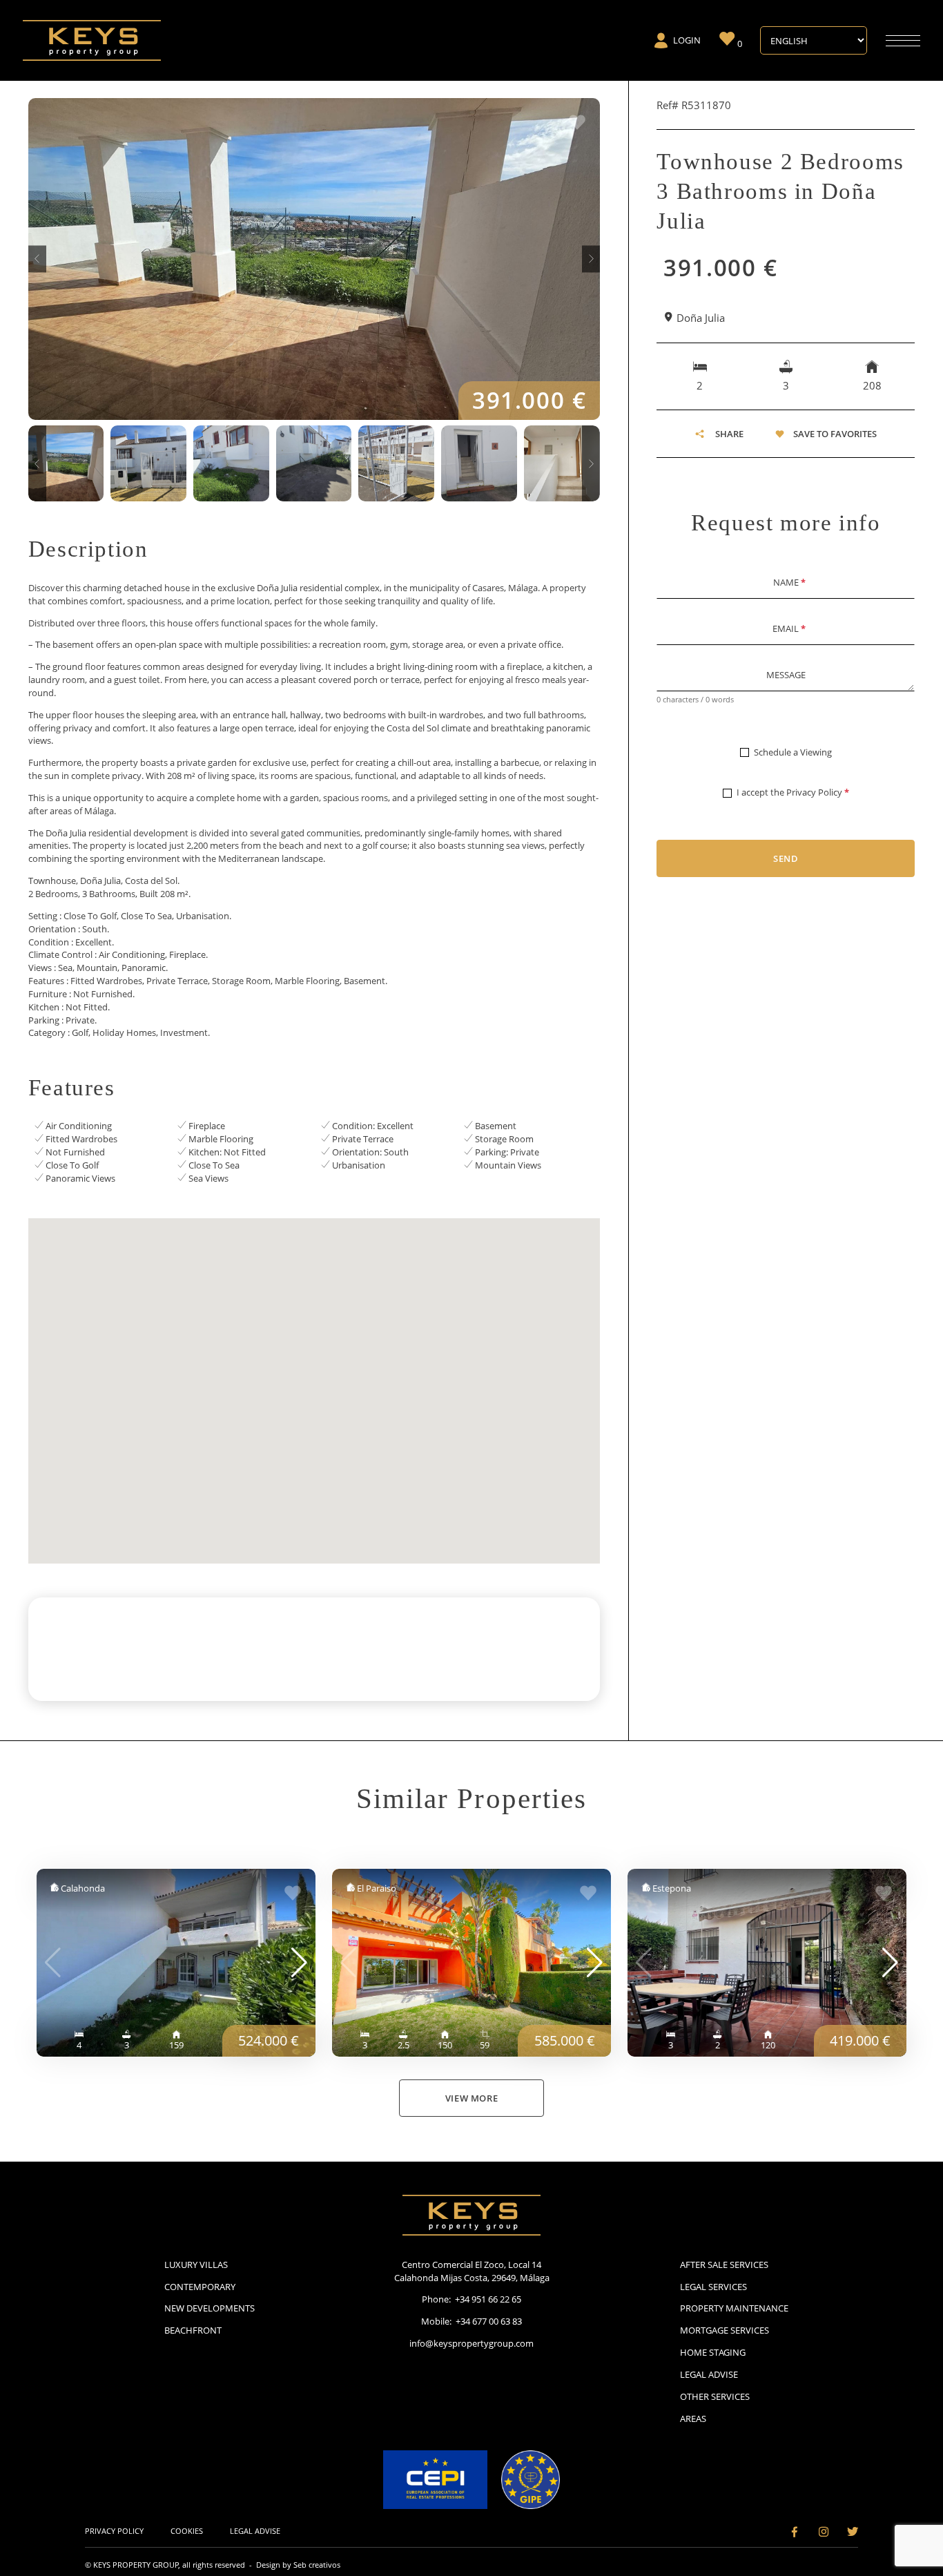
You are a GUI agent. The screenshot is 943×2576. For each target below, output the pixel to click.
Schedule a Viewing (793, 752)
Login (687, 40)
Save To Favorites (835, 434)
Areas (693, 2419)
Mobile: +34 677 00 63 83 (471, 2321)
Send (786, 858)
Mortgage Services (725, 2330)
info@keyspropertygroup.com (471, 2343)
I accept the (793, 792)
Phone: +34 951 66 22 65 (471, 2299)
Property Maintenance (734, 2308)
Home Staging (713, 2352)
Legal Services (713, 2287)
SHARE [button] (729, 434)
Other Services (715, 2396)
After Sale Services (724, 2265)
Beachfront (193, 2330)
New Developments (210, 2308)
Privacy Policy (814, 792)
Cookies (187, 2531)
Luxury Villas (196, 2265)
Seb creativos (317, 2565)
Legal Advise (709, 2374)
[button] (37, 259)
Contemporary (200, 2287)
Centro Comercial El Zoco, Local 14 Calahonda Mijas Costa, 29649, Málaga (472, 2271)
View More (472, 2098)
